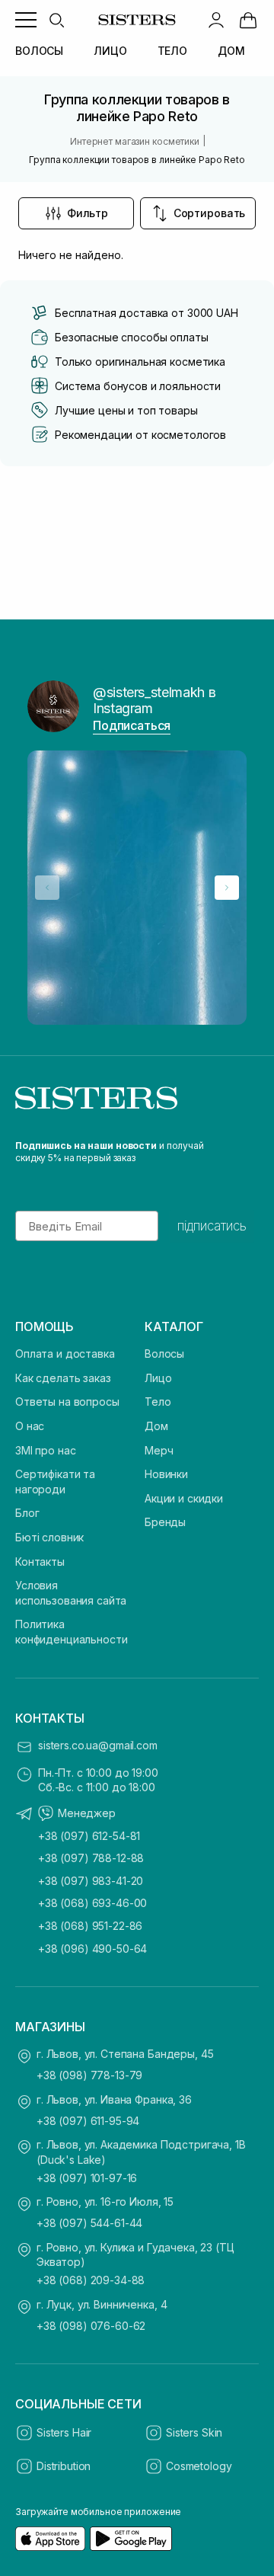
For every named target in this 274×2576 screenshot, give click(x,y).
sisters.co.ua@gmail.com (98, 1745)
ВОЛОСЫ (39, 51)
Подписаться (132, 725)
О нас (30, 1426)
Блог (27, 1513)
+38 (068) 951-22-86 (90, 1926)
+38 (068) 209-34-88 (91, 2280)
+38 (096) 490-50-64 (92, 1949)
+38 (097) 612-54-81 (89, 1836)
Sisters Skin (194, 2432)
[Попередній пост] (47, 888)
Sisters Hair (64, 2432)
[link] (248, 20)
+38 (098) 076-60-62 (91, 2326)
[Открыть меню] (26, 20)
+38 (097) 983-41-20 (91, 1881)
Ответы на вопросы (67, 1402)
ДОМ (231, 51)
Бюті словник (49, 1537)
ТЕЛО (172, 51)
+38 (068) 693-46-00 (92, 1903)
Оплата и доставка (65, 1354)
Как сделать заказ (63, 1378)
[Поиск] (56, 20)
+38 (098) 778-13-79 (89, 2075)
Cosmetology (199, 2466)
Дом (156, 1426)
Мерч (159, 1450)
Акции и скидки (184, 1498)
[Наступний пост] (227, 888)
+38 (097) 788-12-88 (91, 1858)
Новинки (166, 1474)
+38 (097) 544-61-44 (89, 2223)
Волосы (164, 1354)
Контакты (40, 1562)
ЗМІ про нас (45, 1450)
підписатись (212, 1226)
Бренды (165, 1522)
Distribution (64, 2466)
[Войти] (216, 20)
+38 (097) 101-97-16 (87, 2178)
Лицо (158, 1378)
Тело (158, 1402)
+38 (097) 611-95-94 (88, 2121)
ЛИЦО (110, 51)
